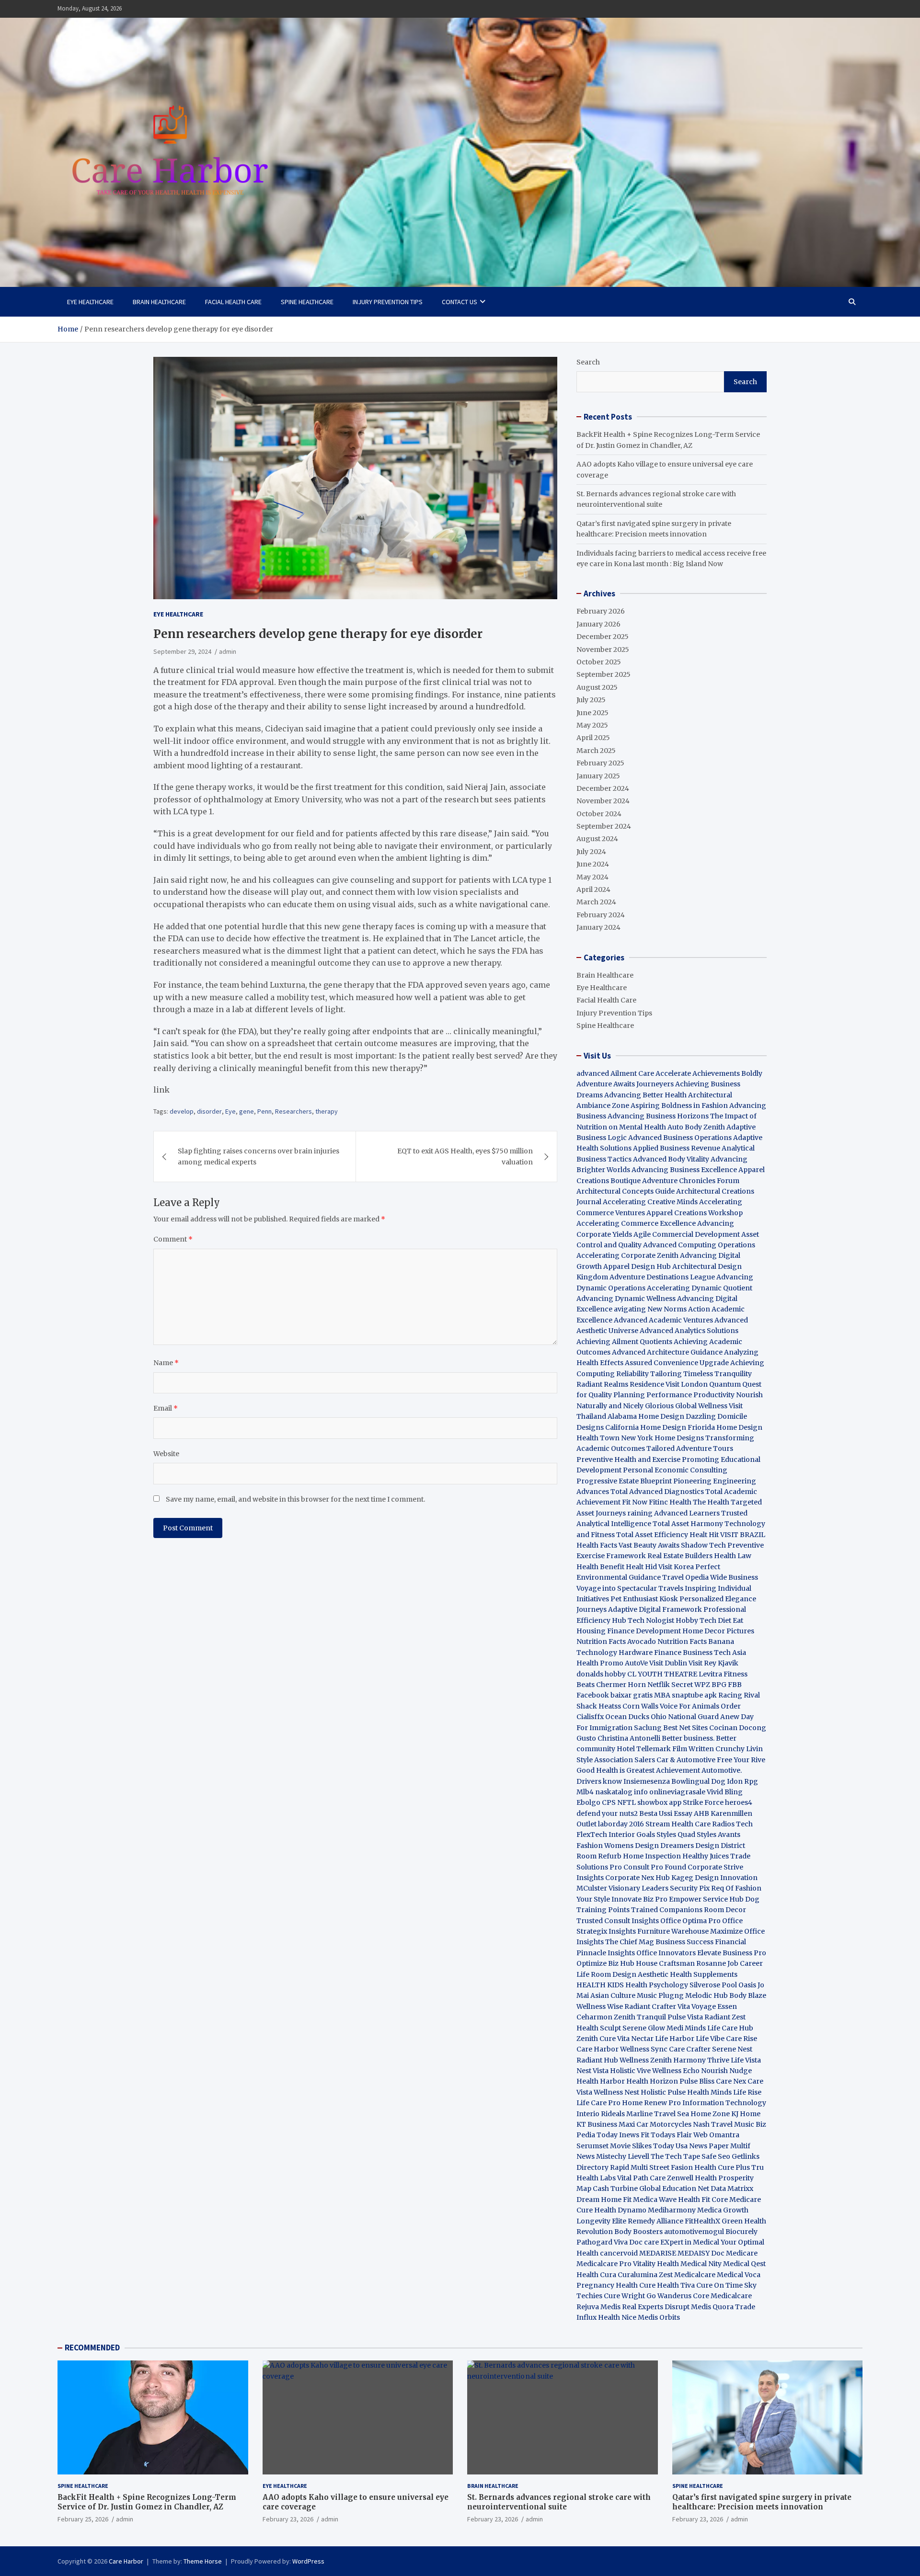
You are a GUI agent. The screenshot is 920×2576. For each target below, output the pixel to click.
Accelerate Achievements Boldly (709, 1073)
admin (228, 651)
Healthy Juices (706, 1856)
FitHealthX (702, 2221)
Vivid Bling (725, 1792)
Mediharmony (672, 2210)
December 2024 (603, 788)
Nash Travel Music (724, 2124)
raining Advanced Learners (673, 1513)
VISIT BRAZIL (743, 1535)
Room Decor (725, 1910)
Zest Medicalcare (687, 2275)
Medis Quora (712, 2307)
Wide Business (734, 1577)
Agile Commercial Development (687, 1234)
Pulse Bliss (697, 2081)
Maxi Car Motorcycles (655, 2124)
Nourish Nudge (726, 2071)
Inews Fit (634, 2135)
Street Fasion (671, 2167)
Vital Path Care (641, 2178)
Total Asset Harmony (688, 1524)
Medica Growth (723, 2210)
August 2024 (597, 839)
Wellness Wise (600, 2006)
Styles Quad (676, 1835)
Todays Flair (671, 2135)
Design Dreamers (664, 1846)
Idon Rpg (742, 1781)
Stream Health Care (678, 1824)
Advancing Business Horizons (658, 1116)
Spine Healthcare (307, 302)
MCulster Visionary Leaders (622, 1888)
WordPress (308, 2561)
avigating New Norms (650, 1309)
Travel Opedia (685, 1577)
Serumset (592, 2146)
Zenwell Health (692, 2178)
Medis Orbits (659, 2317)
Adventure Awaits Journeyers (625, 1084)
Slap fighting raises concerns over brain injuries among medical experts (259, 1156)
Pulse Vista (685, 2017)
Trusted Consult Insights (618, 1921)
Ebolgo (588, 1802)
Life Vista (746, 2060)
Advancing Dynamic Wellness (626, 1299)
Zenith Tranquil (640, 2017)
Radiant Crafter (650, 2006)
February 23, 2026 (288, 2519)
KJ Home (746, 2114)
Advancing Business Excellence (684, 1170)
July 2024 (591, 852)
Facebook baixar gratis (615, 1695)
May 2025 (592, 725)
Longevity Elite (601, 2221)
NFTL (627, 1802)
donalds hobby (601, 1674)
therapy (327, 1111)
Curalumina (638, 2275)
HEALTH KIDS (600, 1985)
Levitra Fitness (723, 1674)
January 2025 (598, 776)
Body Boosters (638, 2232)
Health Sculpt (599, 2028)
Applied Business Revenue (677, 1148)
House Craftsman (665, 1963)
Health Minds (709, 2092)
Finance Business (683, 1653)
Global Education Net (674, 2188)
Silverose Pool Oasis (723, 1985)
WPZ (702, 1685)
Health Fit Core (703, 2200)
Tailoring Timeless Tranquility (701, 1374)
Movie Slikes (631, 2146)
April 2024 (593, 889)
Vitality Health (656, 2264)
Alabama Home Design (646, 1416)
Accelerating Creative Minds (650, 1202)
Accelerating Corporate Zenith (627, 1255)
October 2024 (599, 814)
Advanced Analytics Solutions (689, 1331)
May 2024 (592, 877)
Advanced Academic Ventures (663, 1320)
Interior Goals (632, 1835)
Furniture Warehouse (673, 1931)
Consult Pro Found (655, 1867)
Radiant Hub (597, 2060)
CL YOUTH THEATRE (662, 1674)
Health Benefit (600, 1567)
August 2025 (597, 687)
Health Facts (598, 1545)
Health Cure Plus (722, 2167)
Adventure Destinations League (662, 1277)
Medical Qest (744, 2264)
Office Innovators (666, 1953)
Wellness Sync (644, 2049)
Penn (264, 1111)
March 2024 (596, 902)
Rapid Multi (629, 2167)
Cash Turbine (615, 2188)
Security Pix (690, 1888)
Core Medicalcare (722, 2296)
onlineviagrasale (677, 1792)
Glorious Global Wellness (686, 1406)
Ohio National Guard (685, 1717)
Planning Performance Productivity (674, 1395)
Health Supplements (704, 1974)
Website (166, 1454)
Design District (720, 1846)
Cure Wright (624, 2296)
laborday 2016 (621, 1824)
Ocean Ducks (627, 1717)
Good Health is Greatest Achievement (638, 1770)
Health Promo (600, 1663)
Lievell (638, 2156)
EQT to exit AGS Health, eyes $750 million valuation (465, 1156)
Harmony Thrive (701, 2060)
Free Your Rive (741, 1760)
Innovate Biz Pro (639, 1899)
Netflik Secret (670, 1685)
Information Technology (724, 2103)
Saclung (648, 1728)
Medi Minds (686, 2028)
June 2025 (592, 713)
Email (166, 1408)
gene (247, 1111)
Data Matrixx (732, 2188)
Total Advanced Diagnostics (657, 1492)
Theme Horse (203, 2561)
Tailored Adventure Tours (690, 1448)
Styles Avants (719, 1835)
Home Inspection (652, 1856)
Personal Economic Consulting (675, 1470)
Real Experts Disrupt (656, 2307)
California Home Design (646, 1427)
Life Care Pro (598, 2103)
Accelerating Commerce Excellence (636, 1223)
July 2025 (591, 700)
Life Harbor (675, 2039)
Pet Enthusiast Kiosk (644, 1599)
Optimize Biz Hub (605, 1963)
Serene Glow (644, 2028)
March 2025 (596, 751)
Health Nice (617, 2317)
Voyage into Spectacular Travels (630, 1588)
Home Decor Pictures (718, 1631)
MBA (662, 1695)
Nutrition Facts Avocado (616, 1641)
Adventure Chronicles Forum (691, 1181)
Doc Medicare (734, 2253)
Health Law (733, 1556)
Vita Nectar (635, 2039)
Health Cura (596, 2275)
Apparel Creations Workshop (695, 1213)
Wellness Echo (676, 2071)
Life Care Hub (730, 2028)
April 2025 (593, 738)
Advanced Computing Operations (699, 1245)
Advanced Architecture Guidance (667, 1352)
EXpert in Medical (690, 2242)
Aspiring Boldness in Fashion (679, 1106)
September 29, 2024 (182, 651)
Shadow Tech (703, 1545)
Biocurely (742, 2232)
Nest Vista (592, 2071)
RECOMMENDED (92, 2348)
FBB (735, 1685)
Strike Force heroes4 (718, 1802)
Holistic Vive (630, 2071)
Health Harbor (601, 2081)
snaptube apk (694, 1695)
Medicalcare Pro (604, 2264)
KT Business (597, 2124)
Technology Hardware (615, 1653)
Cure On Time (719, 2285)
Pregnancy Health (607, 2285)
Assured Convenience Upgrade (677, 1363)
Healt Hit (705, 1535)
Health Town (598, 1438)
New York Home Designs (662, 1438)
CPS (609, 1802)
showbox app (659, 1802)
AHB (701, 1813)
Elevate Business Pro (732, 1953)
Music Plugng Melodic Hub (682, 1995)
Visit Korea (676, 1567)
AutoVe (636, 1663)
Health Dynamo (620, 2210)
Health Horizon (652, 2081)
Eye (230, 1111)
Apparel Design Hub (637, 1266)
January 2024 (598, 927)
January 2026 (598, 624)
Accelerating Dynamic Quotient (700, 1288)
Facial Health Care (233, 302)
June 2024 (593, 864)
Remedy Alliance (655, 2221)
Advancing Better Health (645, 1095)
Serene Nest (732, 2049)
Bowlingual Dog (698, 1781)
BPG (719, 1685)
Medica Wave (655, 2200)
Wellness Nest (616, 2092)
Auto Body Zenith (696, 1127)
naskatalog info (621, 1792)
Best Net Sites (685, 1728)
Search (588, 362)
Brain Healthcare (159, 302)
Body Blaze (748, 1995)
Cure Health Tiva (667, 2285)
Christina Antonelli (629, 1738)
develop (182, 1111)
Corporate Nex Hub (638, 1878)
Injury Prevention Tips (388, 302)
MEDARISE (658, 2253)
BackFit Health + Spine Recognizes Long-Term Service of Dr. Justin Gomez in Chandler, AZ (147, 2502)
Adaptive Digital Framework (655, 1609)
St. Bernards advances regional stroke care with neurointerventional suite (559, 2502)
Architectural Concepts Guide (626, 1191)
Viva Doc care (637, 2242)
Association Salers (625, 1760)
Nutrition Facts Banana (696, 1641)
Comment (173, 1239)
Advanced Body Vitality (671, 1159)
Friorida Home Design (725, 1427)
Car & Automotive (686, 1760)
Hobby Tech (696, 1620)
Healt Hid (641, 1567)
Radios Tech (732, 1824)
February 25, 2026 (83, 2519)
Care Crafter (690, 2049)
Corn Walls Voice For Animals (671, 1706)
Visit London (687, 1384)
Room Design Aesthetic (630, 1974)
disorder (209, 1111)
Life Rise (747, 2092)
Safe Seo (716, 2156)
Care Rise (742, 2039)
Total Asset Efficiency (653, 1535)
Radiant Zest (725, 2017)
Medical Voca (739, 2275)
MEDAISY (694, 2253)
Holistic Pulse (663, 2092)
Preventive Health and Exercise (628, 1459)
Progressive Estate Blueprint (624, 1481)
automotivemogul (694, 2232)
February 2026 (601, 611)
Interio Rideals (601, 2114)
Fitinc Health (670, 1502)
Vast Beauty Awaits (649, 1545)
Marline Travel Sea (658, 2114)
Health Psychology (657, 1985)
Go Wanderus (669, 2296)
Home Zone (710, 2114)
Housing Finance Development (629, 1631)
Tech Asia (730, 1653)
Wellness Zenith (646, 2060)
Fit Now (635, 1502)
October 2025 (599, 662)
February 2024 (601, 915)
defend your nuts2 (607, 1813)
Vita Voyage (697, 2006)
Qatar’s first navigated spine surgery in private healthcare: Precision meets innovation (762, 2502)
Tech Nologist (651, 1620)
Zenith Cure (596, 2039)
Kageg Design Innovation (714, 1878)
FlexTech (592, 1835)
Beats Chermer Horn (611, 1685)
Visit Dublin (668, 1663)
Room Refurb (599, 1856)
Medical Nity (701, 2264)
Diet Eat (730, 1620)
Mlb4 (585, 1792)
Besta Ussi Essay (666, 1813)
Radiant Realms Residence (620, 1384)
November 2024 (603, 801)
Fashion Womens (605, 1846)
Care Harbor (598, 2049)
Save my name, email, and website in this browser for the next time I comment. (295, 1499)
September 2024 (604, 826)
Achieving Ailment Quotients (624, 1342)
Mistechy (611, 2156)
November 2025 (603, 650)
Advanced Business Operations (680, 1138)
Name (166, 1363)
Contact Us (460, 302)
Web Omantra (716, 2135)
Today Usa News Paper (691, 2146)
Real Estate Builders (680, 1556)
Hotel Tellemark (644, 1749)
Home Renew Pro (651, 2103)
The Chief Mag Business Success (659, 1942)
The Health (711, 1502)
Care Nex (731, 2081)
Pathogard (594, 2242)
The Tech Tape (675, 2156)
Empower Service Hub (707, 1899)
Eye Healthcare (90, 302)
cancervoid (619, 2253)
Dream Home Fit (604, 2200)
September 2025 (604, 674)
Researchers (293, 1111)
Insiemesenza (647, 1781)
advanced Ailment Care (615, 1073)
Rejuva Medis (598, 2307)
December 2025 (603, 637)
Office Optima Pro (690, 1921)
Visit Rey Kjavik (713, 1663)
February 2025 (600, 763)
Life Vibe (710, 2039)
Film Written (693, 1749)
